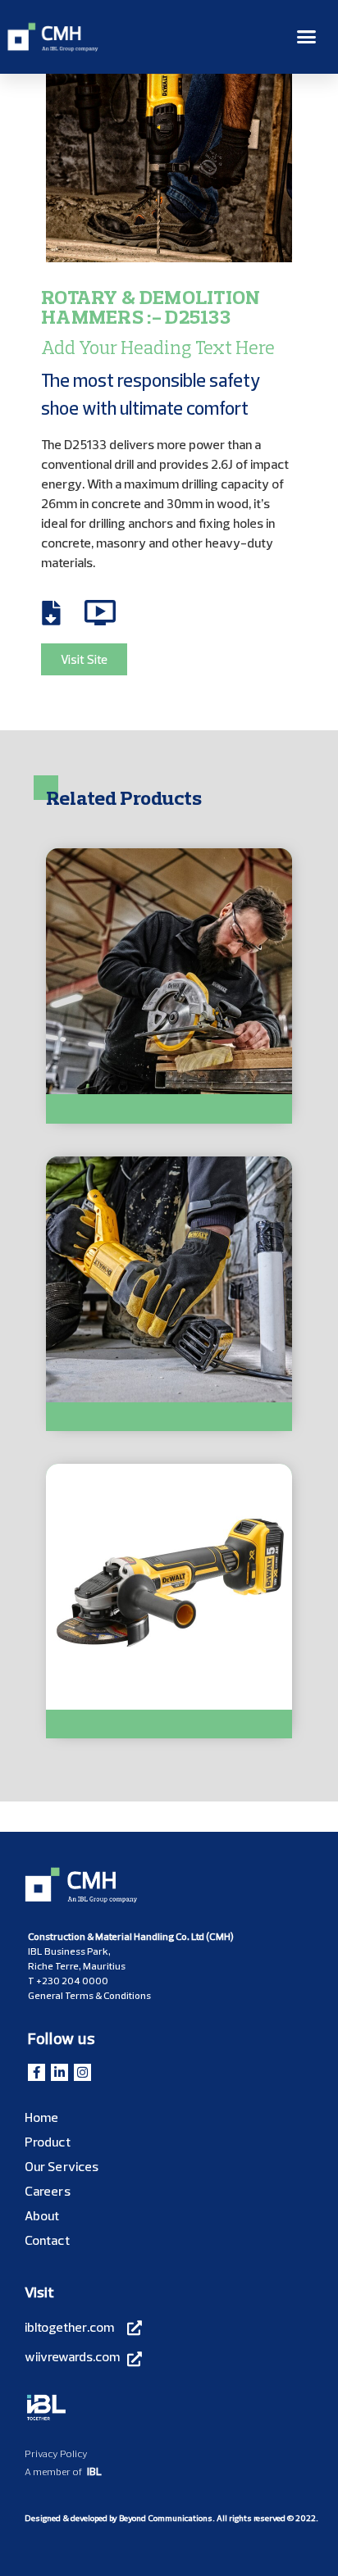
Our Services (62, 2166)
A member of (53, 2472)
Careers (48, 2191)
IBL (94, 2471)
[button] (307, 37)
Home (41, 2117)
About (42, 2215)
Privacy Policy (56, 2453)
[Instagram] (82, 2072)
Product (48, 2142)
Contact (47, 2240)
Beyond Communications (166, 2518)
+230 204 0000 (72, 1981)
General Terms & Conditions (89, 1995)
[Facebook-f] (37, 2072)
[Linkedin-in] (59, 2072)
